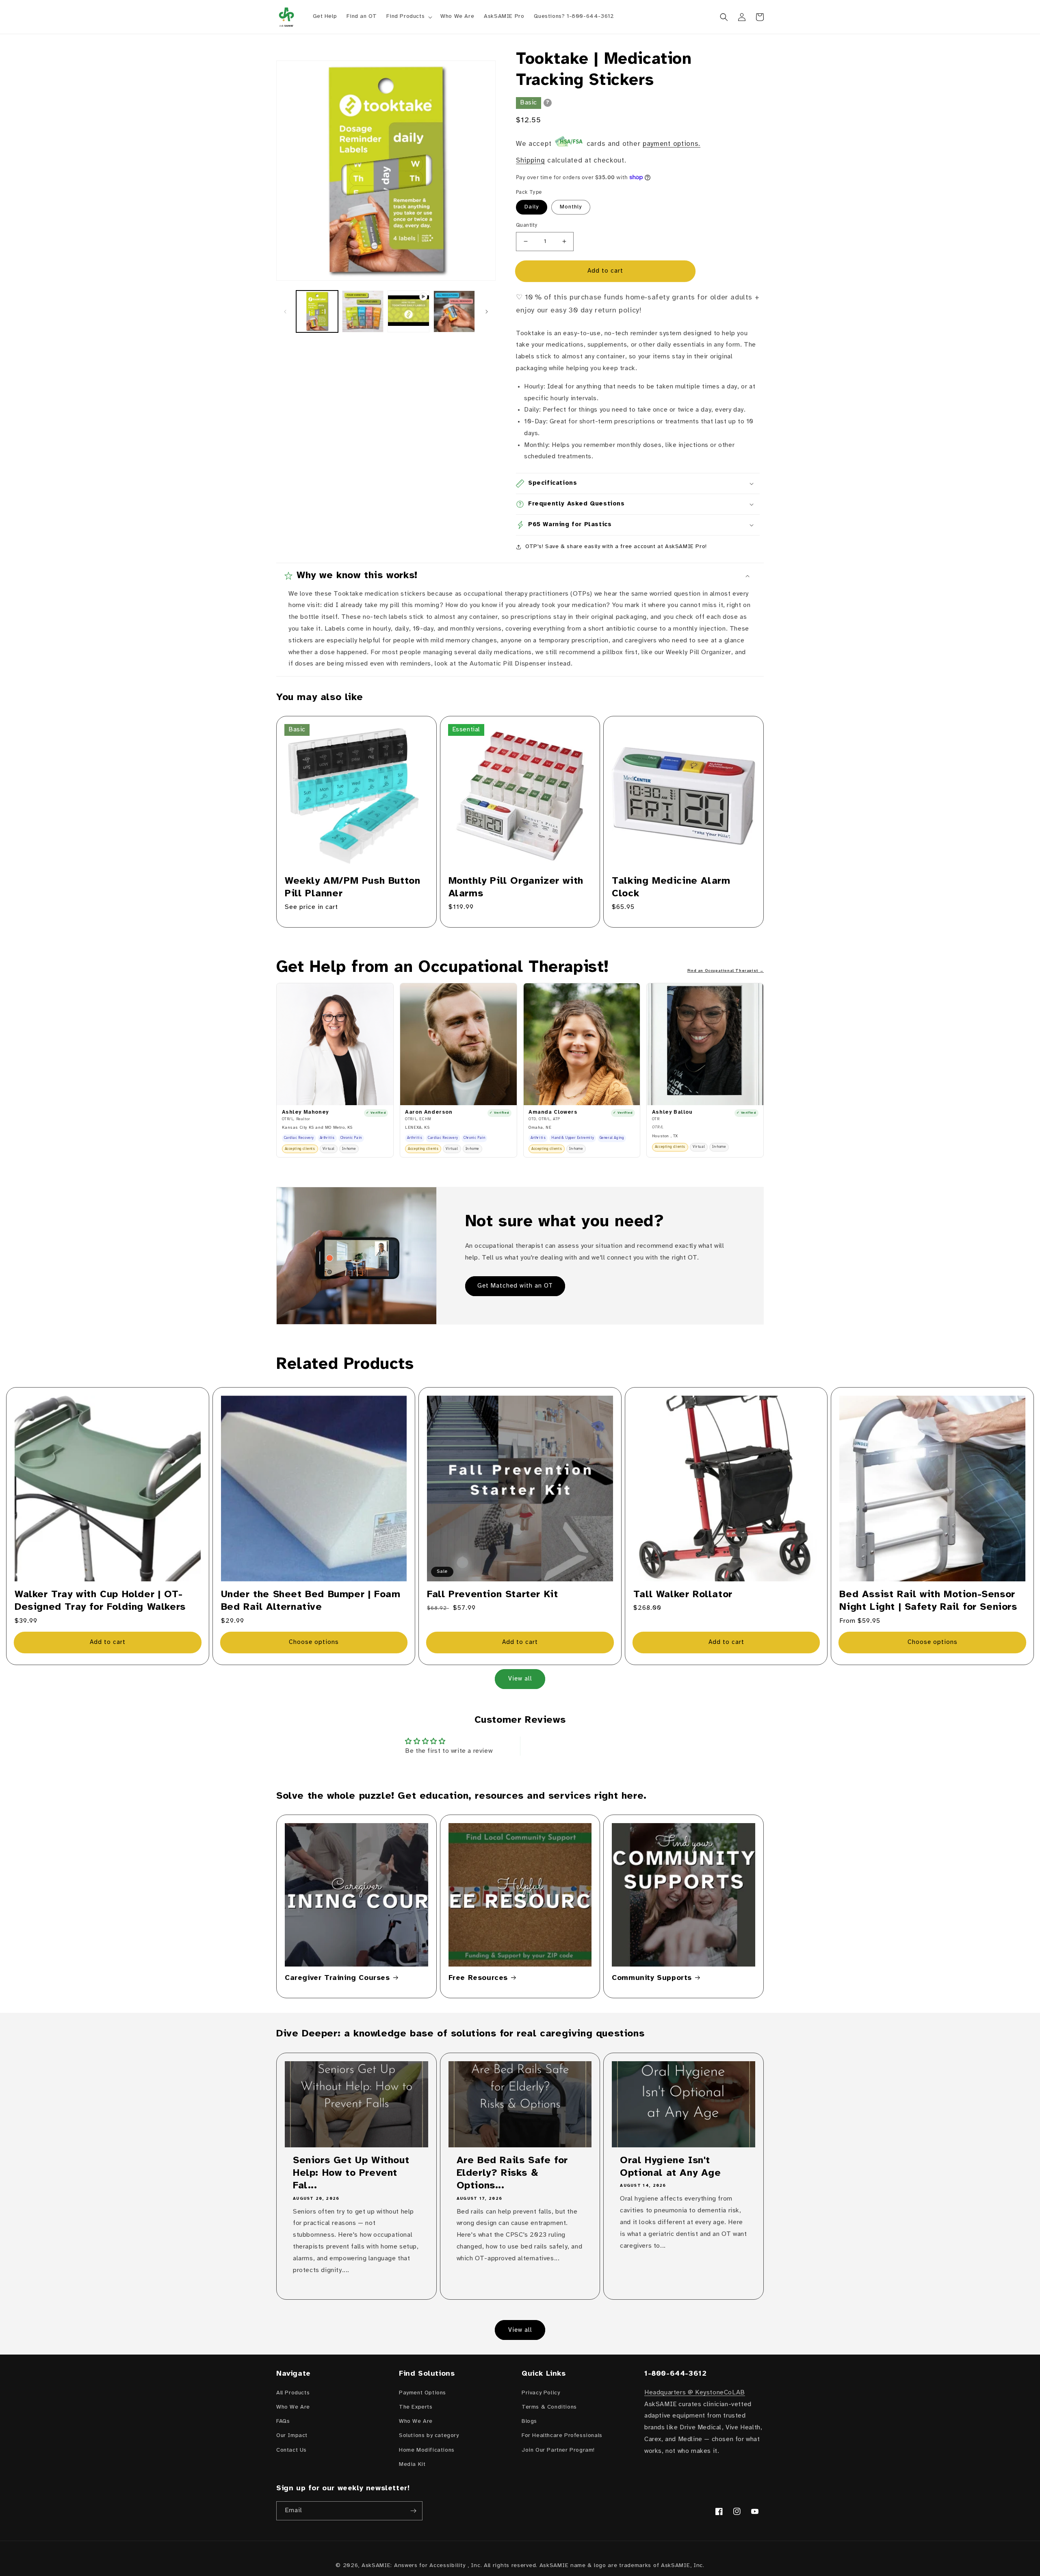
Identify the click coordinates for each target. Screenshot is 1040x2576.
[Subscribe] (413, 2511)
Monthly (571, 207)
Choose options (314, 1642)
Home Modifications (427, 2450)
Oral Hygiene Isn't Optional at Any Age (670, 2167)
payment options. (672, 144)
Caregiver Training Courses (337, 1978)
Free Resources (478, 1978)
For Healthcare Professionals (562, 2436)
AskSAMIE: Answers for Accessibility (414, 2566)
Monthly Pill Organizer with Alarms (516, 887)
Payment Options (422, 2393)
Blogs (529, 2421)
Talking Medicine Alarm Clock (671, 887)
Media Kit (412, 2464)
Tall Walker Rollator (683, 1595)
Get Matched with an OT (515, 1286)
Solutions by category (429, 2436)
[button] (408, 17)
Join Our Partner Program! (558, 2450)
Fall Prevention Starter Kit (492, 1595)
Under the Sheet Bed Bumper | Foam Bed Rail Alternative (311, 1601)
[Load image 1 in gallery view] (317, 311)
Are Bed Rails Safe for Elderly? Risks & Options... (512, 2173)
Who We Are (293, 2407)
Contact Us (291, 2450)
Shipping (531, 160)
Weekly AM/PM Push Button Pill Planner (352, 887)
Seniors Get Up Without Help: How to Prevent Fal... (351, 2173)
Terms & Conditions (549, 2407)
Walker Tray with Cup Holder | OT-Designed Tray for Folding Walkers (100, 1601)
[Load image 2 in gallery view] (363, 311)
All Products (293, 2393)
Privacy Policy (541, 2393)
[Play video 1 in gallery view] (408, 311)
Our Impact (292, 2436)
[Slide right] (487, 312)
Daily (532, 207)
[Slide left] (285, 312)
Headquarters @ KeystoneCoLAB (695, 2393)
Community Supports (652, 1978)
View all (520, 1679)
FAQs (283, 2421)
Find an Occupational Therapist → (726, 971)
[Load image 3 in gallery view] (454, 311)
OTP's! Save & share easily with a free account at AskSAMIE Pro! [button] (616, 547)
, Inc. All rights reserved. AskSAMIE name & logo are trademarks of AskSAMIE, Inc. (586, 2566)
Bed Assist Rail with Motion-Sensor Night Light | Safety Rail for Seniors (928, 1601)
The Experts (416, 2407)
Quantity (527, 225)
